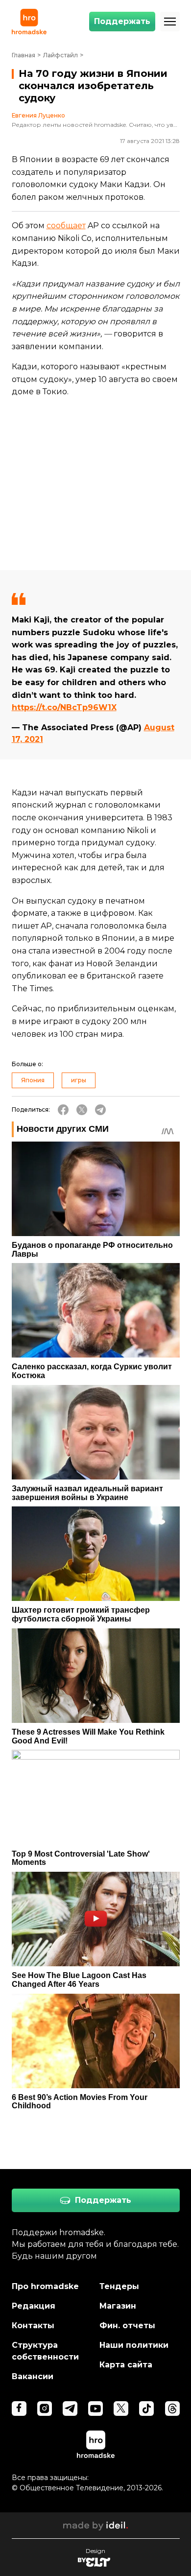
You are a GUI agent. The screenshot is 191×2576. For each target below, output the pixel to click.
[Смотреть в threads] (172, 2409)
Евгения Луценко (38, 116)
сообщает (66, 226)
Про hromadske (45, 2286)
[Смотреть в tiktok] (146, 2409)
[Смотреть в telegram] (70, 2409)
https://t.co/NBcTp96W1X (64, 707)
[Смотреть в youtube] (95, 2409)
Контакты (33, 2326)
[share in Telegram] (100, 1110)
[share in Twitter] (82, 1110)
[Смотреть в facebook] (19, 2409)
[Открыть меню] (170, 22)
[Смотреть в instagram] (45, 2409)
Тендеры (119, 2286)
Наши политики (134, 2345)
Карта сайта (126, 2365)
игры (79, 1080)
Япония (33, 1080)
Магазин (118, 2306)
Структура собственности (45, 2351)
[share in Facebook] (63, 1110)
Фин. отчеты (127, 2326)
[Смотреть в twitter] (121, 2409)
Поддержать (122, 21)
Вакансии (33, 2376)
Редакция (34, 2306)
